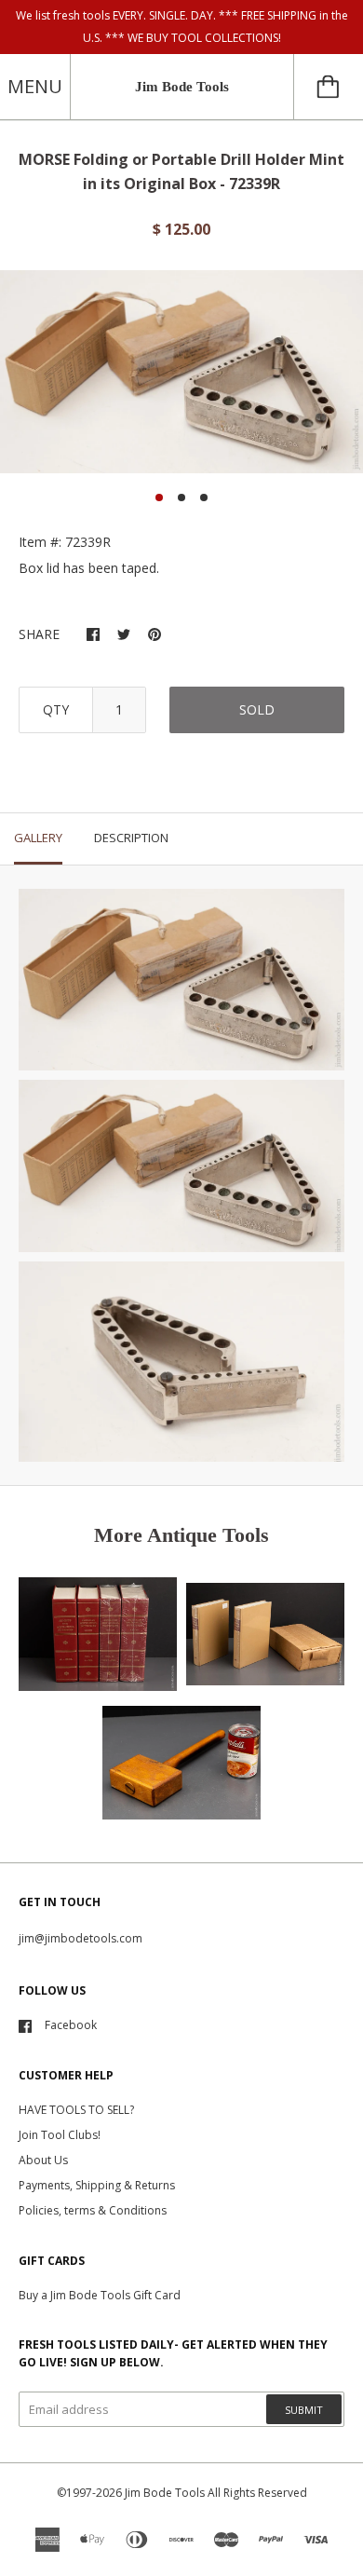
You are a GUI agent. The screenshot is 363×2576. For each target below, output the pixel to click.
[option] (181, 372)
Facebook (71, 2025)
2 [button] (181, 497)
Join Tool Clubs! (60, 2135)
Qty (56, 709)
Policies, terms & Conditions (93, 2210)
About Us (43, 2160)
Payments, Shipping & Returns (97, 2185)
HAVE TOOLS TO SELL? (76, 2110)
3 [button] (204, 497)
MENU (35, 86)
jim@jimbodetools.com (81, 1938)
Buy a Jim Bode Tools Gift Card (100, 2295)
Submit (304, 2410)
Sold (257, 709)
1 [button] (159, 497)
